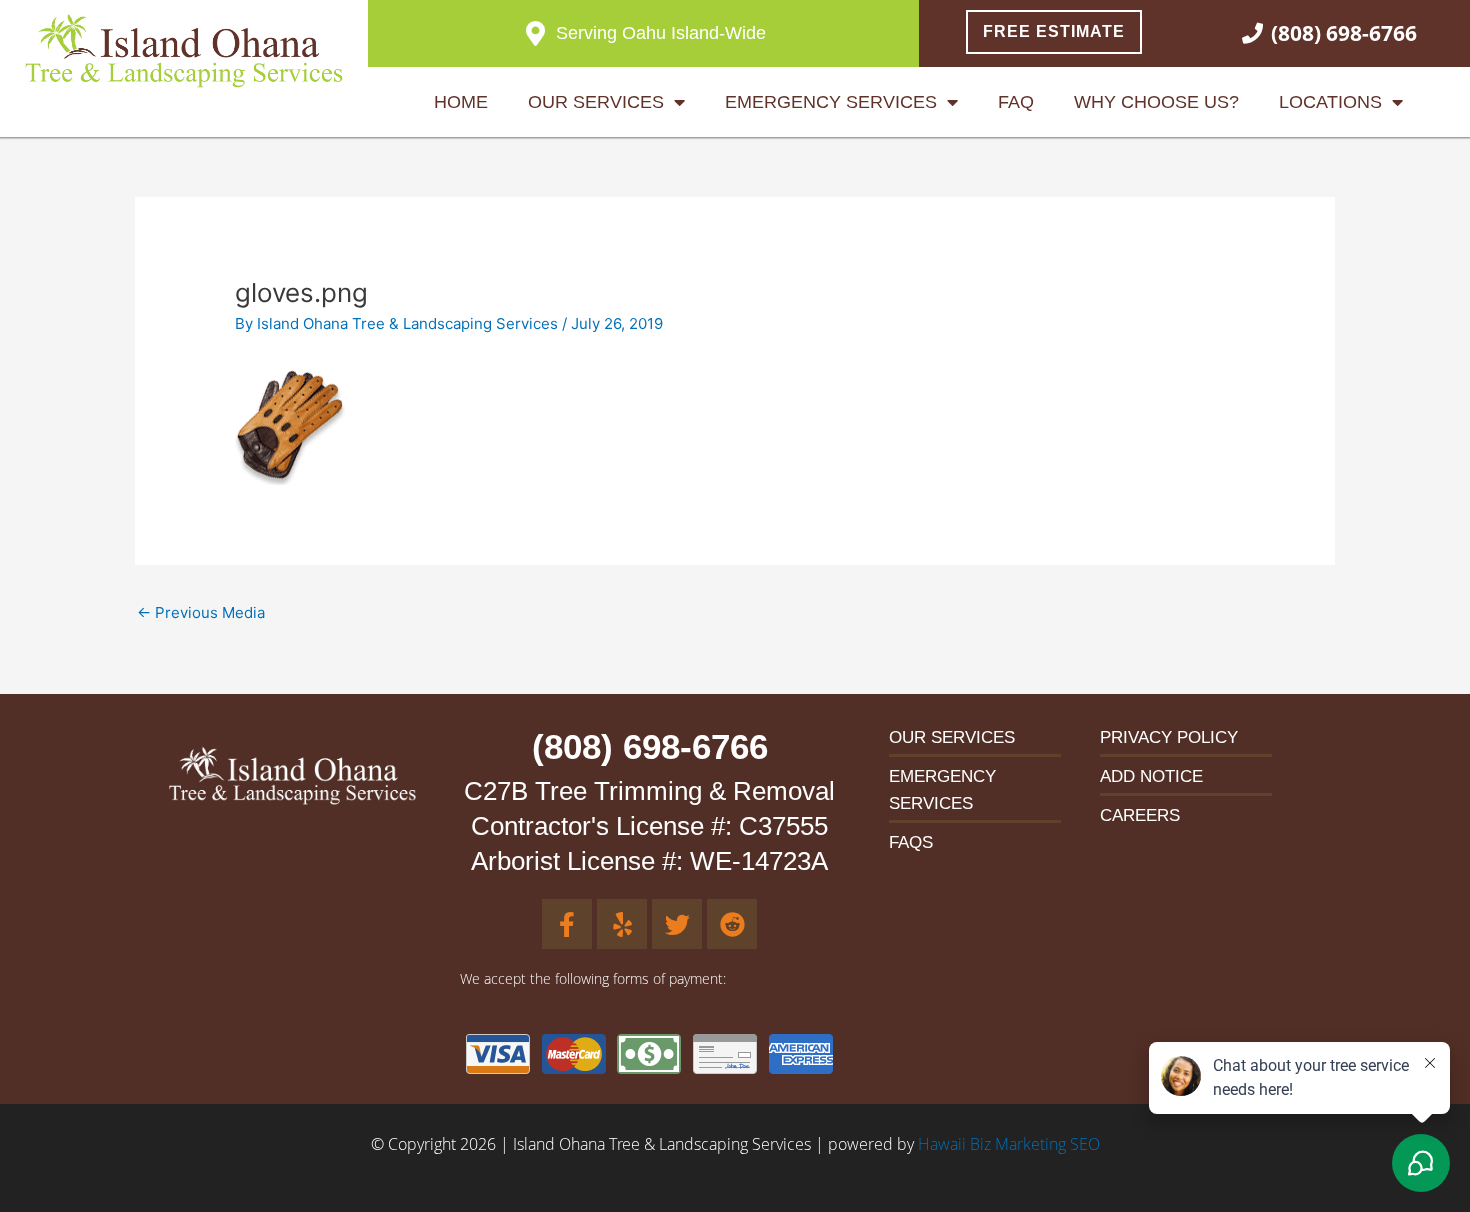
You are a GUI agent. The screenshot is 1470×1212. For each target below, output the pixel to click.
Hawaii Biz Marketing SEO (1009, 1144)
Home (461, 102)
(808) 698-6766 (650, 746)
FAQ (1016, 102)
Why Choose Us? (1156, 102)
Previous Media (201, 612)
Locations (1330, 102)
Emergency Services (831, 102)
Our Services (596, 102)
